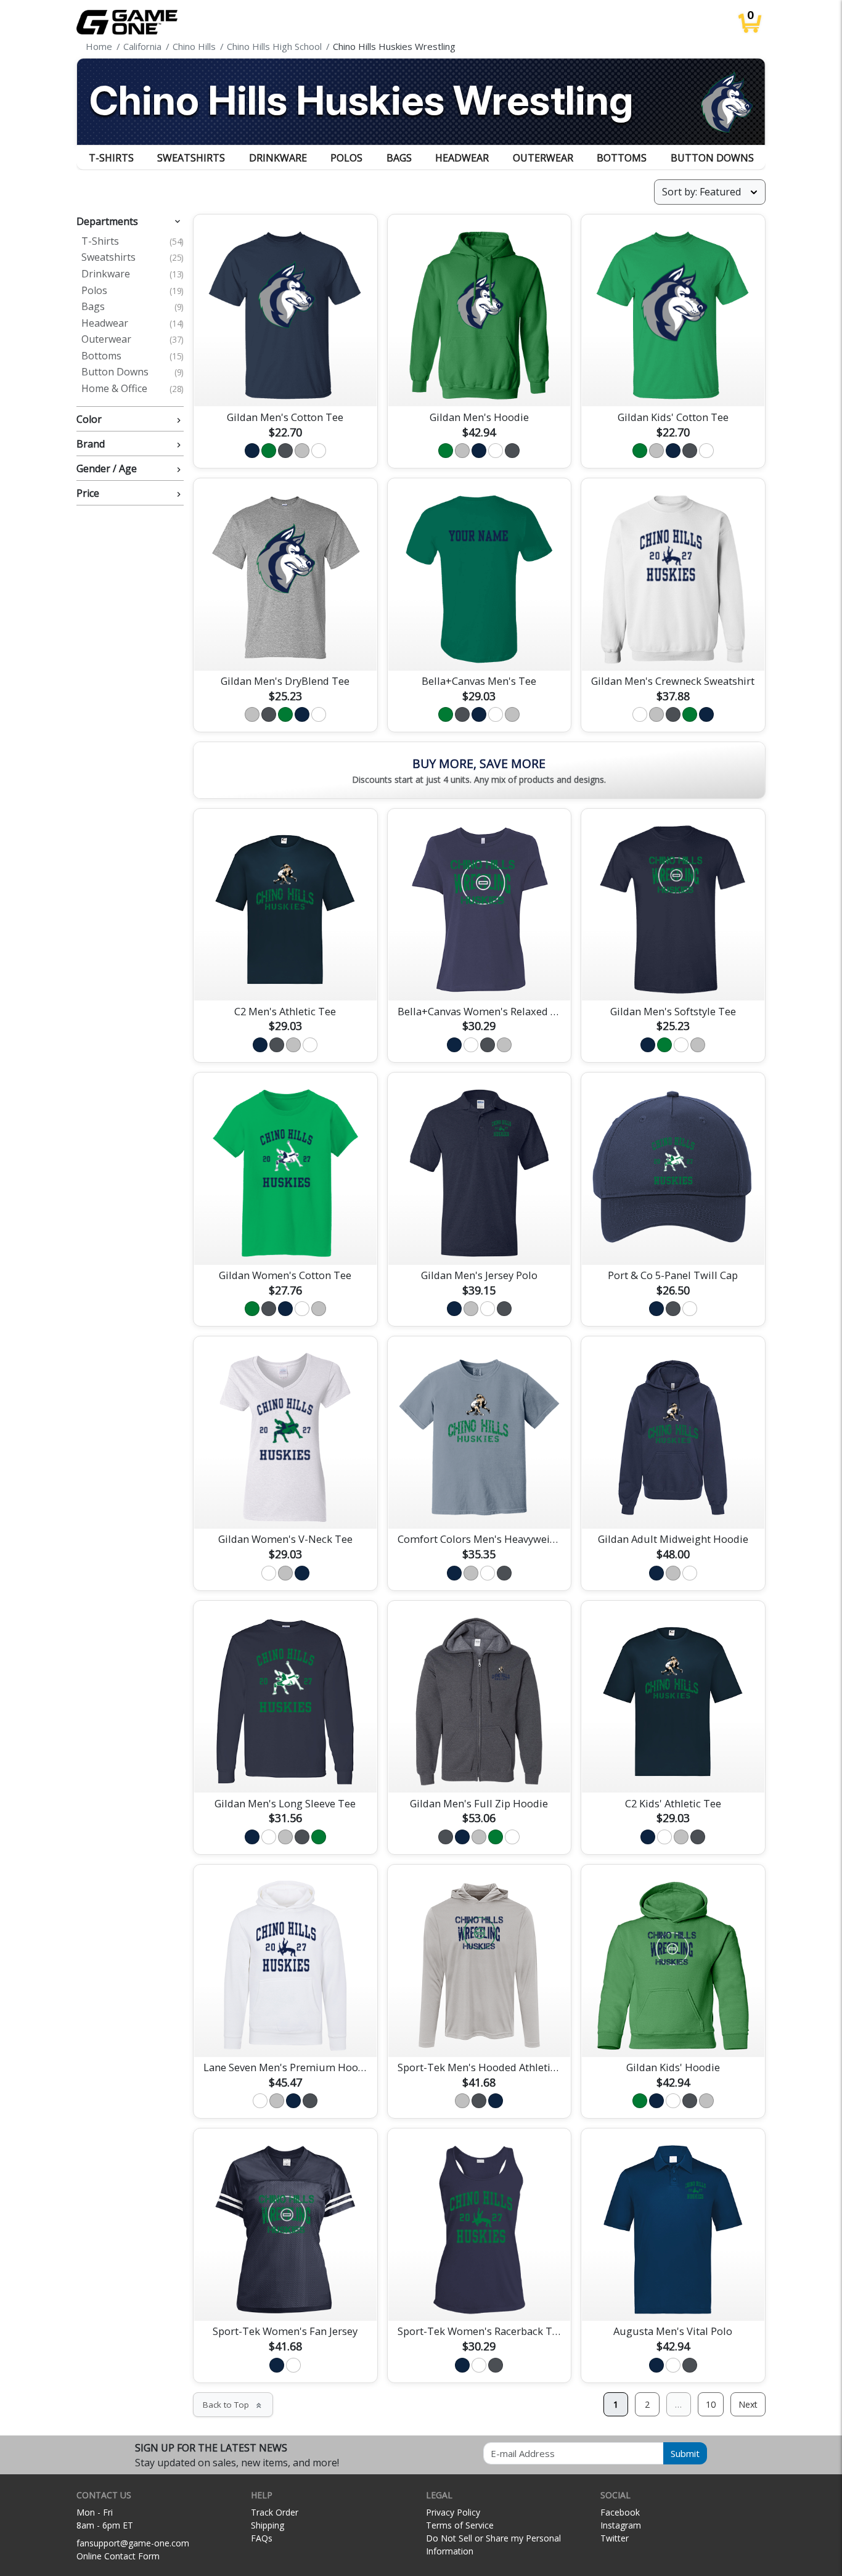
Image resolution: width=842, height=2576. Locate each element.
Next (748, 2404)
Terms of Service (460, 2525)
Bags (399, 158)
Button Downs (712, 158)
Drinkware (278, 158)
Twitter (615, 2538)
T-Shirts (111, 158)
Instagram (621, 2525)
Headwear (462, 158)
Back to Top (233, 2405)
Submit (685, 2453)
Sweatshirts (191, 158)
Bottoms (622, 158)
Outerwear (543, 158)
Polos (346, 158)
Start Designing (285, 383)
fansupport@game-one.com (133, 2543)
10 (711, 2404)
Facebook (620, 2512)
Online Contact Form (118, 2556)
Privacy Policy (453, 2512)
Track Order (275, 2512)
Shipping (268, 2525)
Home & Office (133, 389)
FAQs (262, 2538)
